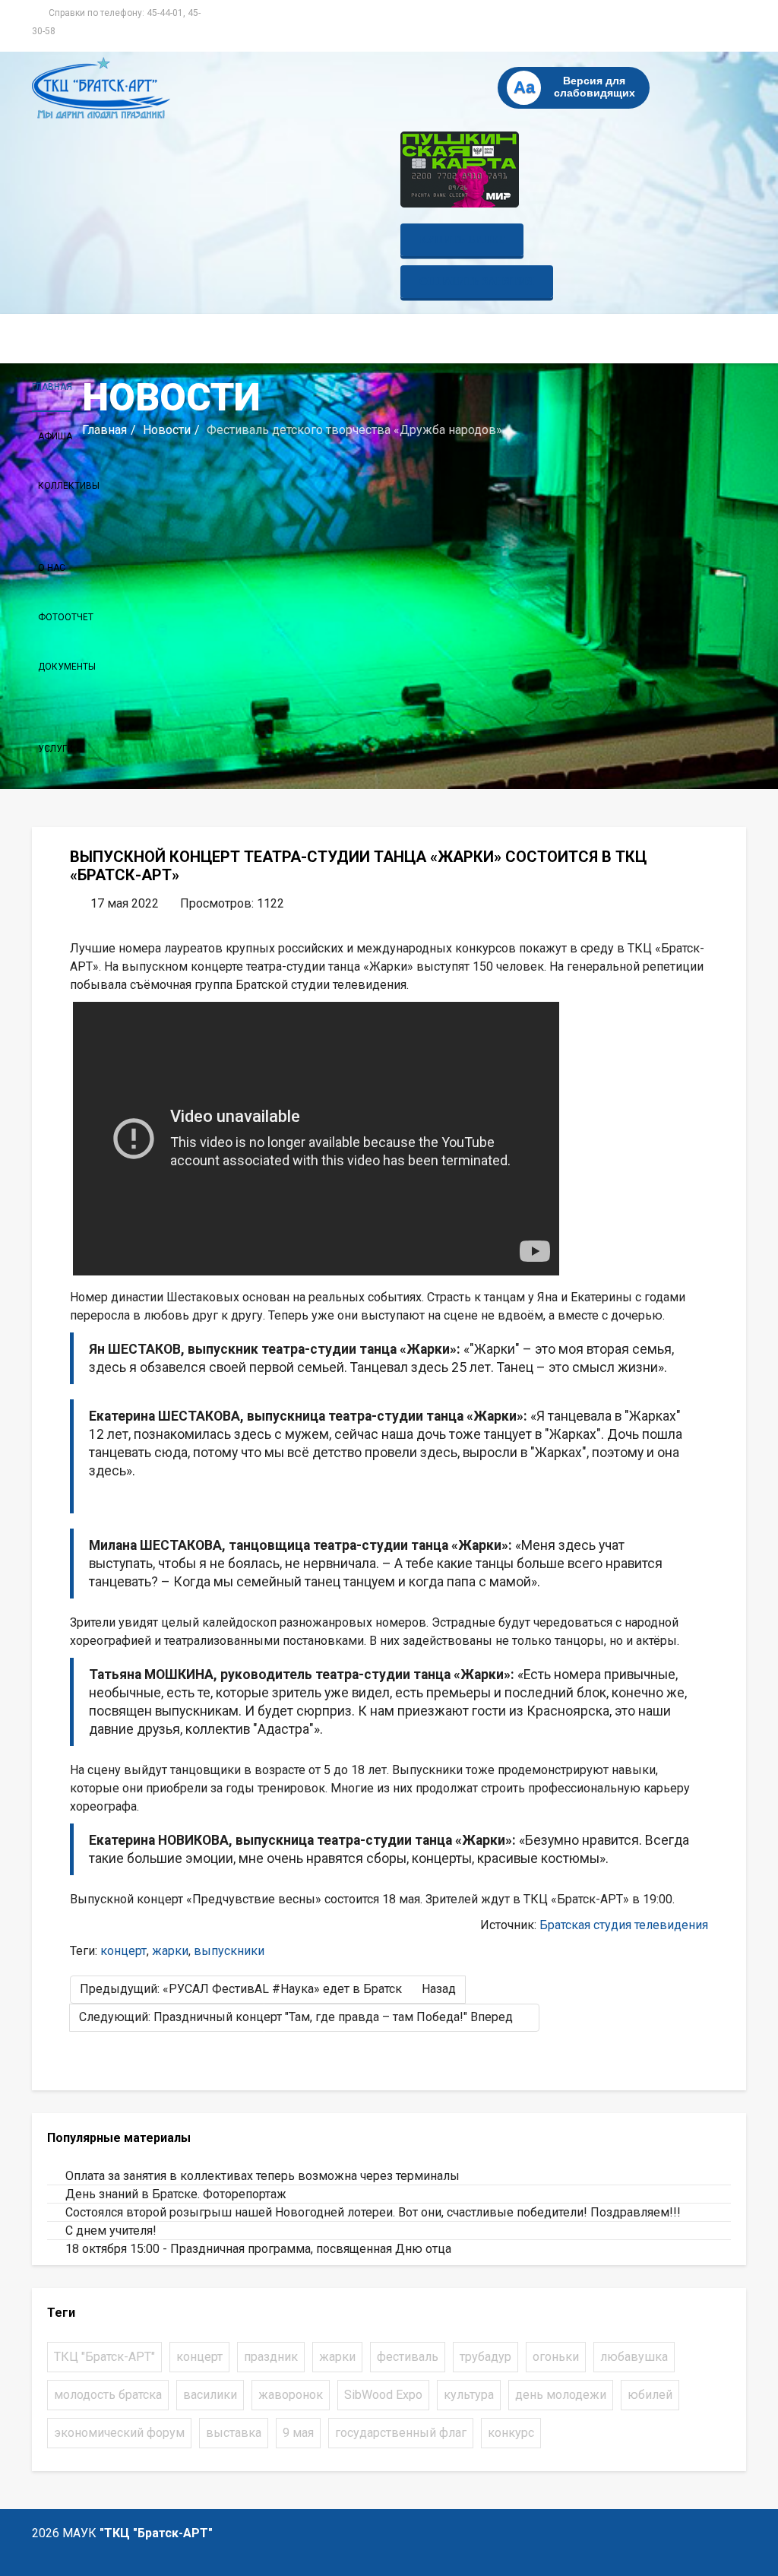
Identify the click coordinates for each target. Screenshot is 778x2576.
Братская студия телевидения (624, 1925)
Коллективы (69, 486)
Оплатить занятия (477, 282)
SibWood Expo (383, 2395)
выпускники (229, 1951)
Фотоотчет (66, 617)
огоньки (556, 2357)
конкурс (511, 2433)
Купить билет (462, 240)
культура (469, 2395)
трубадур (485, 2357)
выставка (234, 2433)
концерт (123, 1951)
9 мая (298, 2433)
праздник (271, 2357)
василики (210, 2395)
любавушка (634, 2357)
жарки (170, 1951)
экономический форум (119, 2433)
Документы (67, 667)
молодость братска (108, 2395)
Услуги (55, 749)
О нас (52, 568)
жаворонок (291, 2395)
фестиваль (408, 2357)
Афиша (55, 436)
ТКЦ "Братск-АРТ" (104, 2357)
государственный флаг (401, 2433)
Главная (52, 387)
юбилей (650, 2395)
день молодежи (561, 2395)
